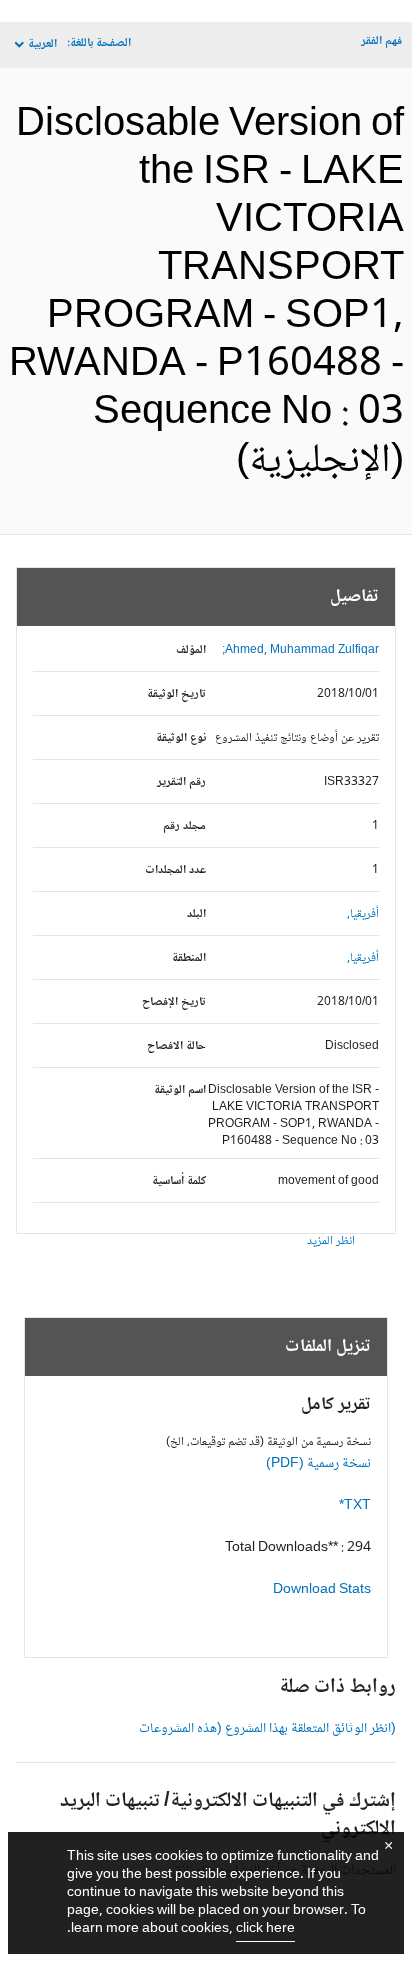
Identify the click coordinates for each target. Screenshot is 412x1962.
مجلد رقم (184, 826)
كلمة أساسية (179, 1181)
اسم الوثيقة (180, 1090)
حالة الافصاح (176, 1046)
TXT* (355, 1506)
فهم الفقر (381, 41)
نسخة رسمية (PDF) (318, 1464)
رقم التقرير (181, 782)
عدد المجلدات (175, 870)
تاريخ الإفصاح (174, 1002)
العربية (42, 44)
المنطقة (189, 958)
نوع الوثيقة (181, 738)
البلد (196, 914)
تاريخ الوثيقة (176, 694)
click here (265, 1929)
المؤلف (191, 650)
